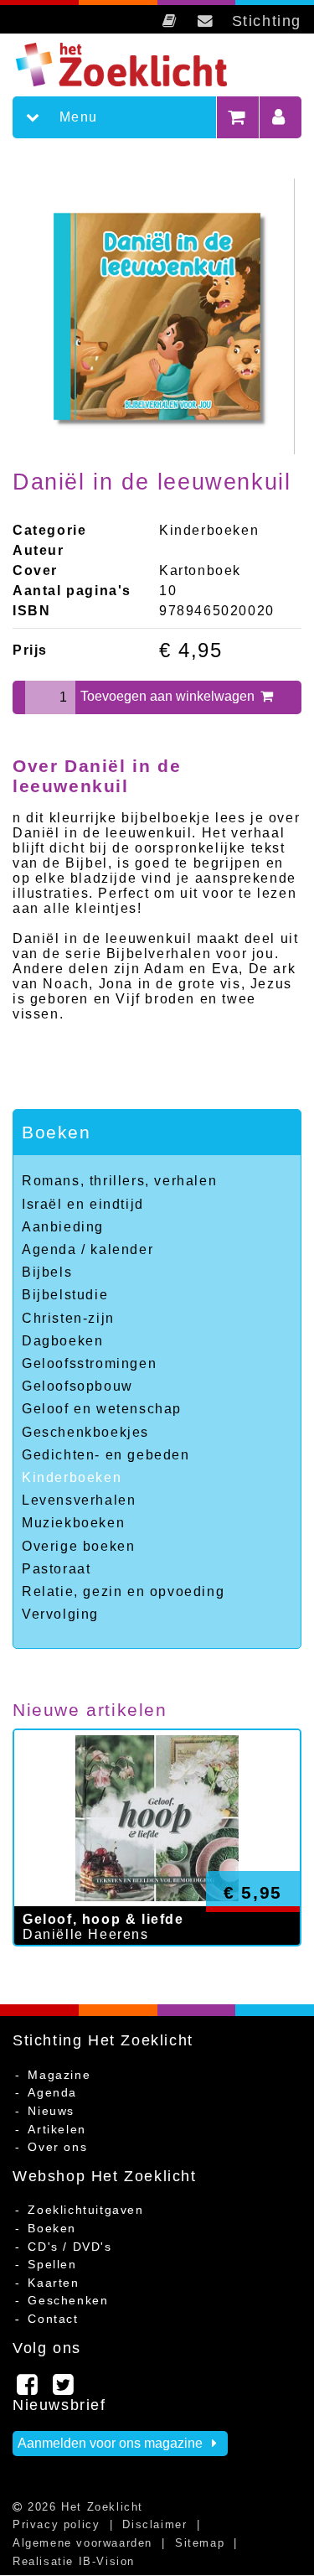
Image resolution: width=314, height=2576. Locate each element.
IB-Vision (107, 2561)
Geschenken (68, 2300)
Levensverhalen (79, 1500)
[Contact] (206, 21)
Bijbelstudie (65, 1295)
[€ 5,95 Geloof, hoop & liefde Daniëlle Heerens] (157, 1963)
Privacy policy (56, 2524)
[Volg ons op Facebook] (28, 2389)
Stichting (267, 21)
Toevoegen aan (169, 696)
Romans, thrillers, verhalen (119, 1181)
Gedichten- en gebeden (106, 1455)
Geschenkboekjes (85, 1432)
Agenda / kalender (88, 1249)
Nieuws (51, 2111)
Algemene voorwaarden (82, 2543)
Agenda (52, 2092)
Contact (53, 2319)
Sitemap (200, 2543)
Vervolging (60, 1614)
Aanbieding (63, 1227)
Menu (76, 117)
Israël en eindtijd (83, 1204)
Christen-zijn (68, 1318)
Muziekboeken (73, 1523)
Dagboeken (62, 1341)
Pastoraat (56, 1569)
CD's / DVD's (69, 2247)
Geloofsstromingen (89, 1363)
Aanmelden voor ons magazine (112, 2443)
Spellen (52, 2264)
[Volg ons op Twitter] (64, 2389)
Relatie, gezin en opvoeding (123, 1591)
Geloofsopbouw (77, 1386)
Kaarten (53, 2283)
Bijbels (47, 1272)
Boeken (57, 1132)
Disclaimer (154, 2524)
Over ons (57, 2147)
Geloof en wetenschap (102, 1409)
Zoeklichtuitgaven (85, 2210)
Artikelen (57, 2129)
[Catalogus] (170, 21)
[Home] (135, 65)
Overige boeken (78, 1546)
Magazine (59, 2075)
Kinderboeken (72, 1477)
